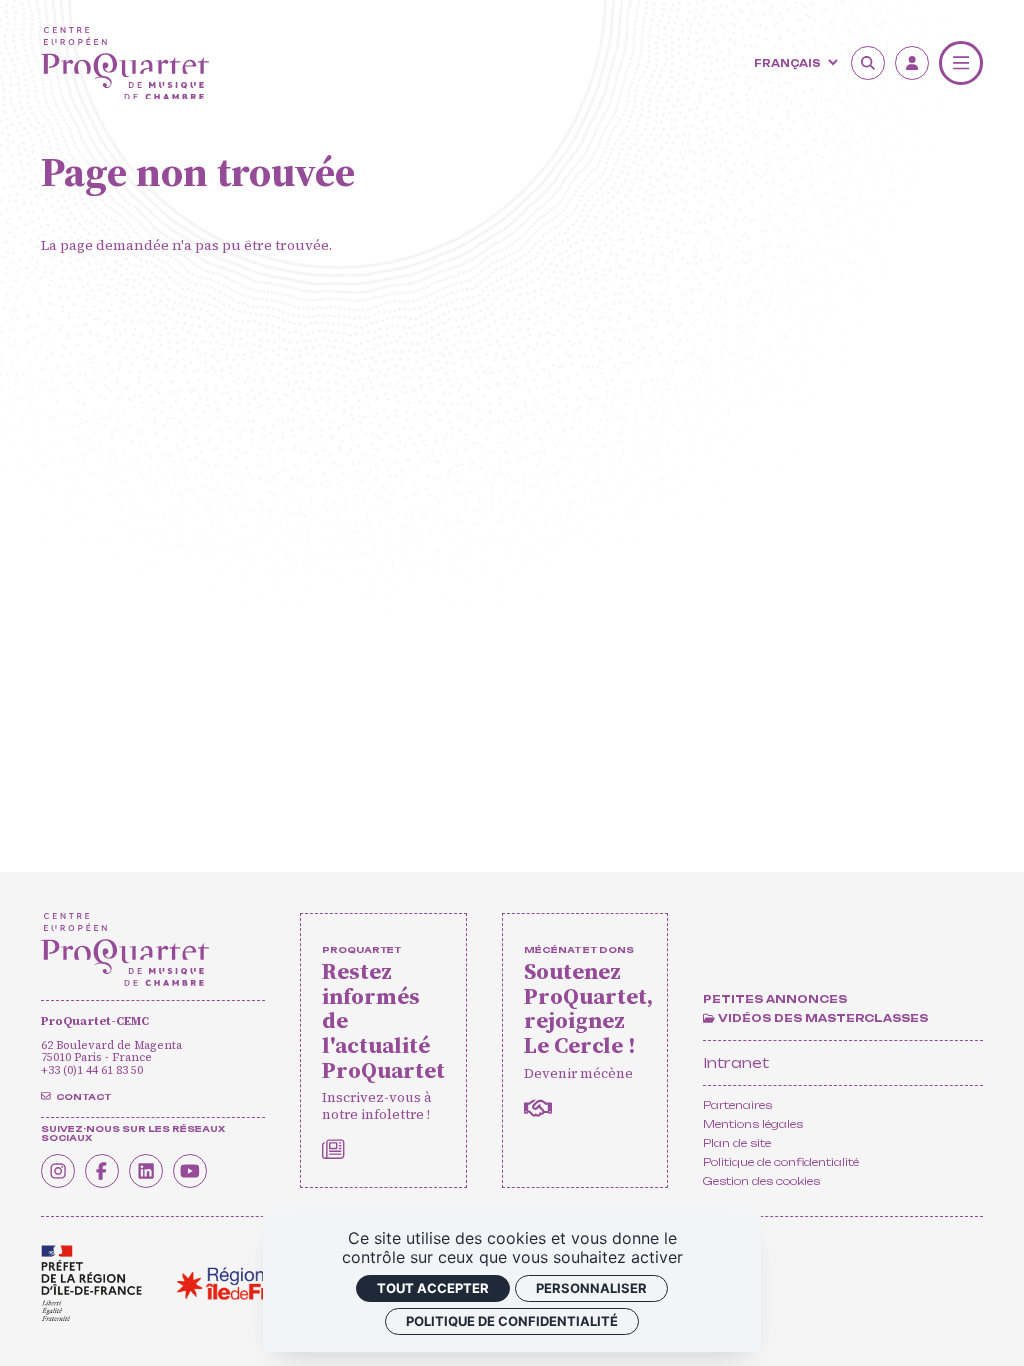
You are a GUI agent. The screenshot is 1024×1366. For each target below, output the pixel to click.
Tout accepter (433, 1288)
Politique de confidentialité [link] (512, 1321)
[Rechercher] (868, 63)
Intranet (736, 1062)
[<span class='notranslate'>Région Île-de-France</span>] (247, 1283)
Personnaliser (591, 1288)
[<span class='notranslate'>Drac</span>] (91, 1283)
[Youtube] (190, 1171)
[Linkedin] (146, 1171)
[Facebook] (102, 1171)
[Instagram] (58, 1171)
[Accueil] (125, 63)
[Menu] (961, 63)
